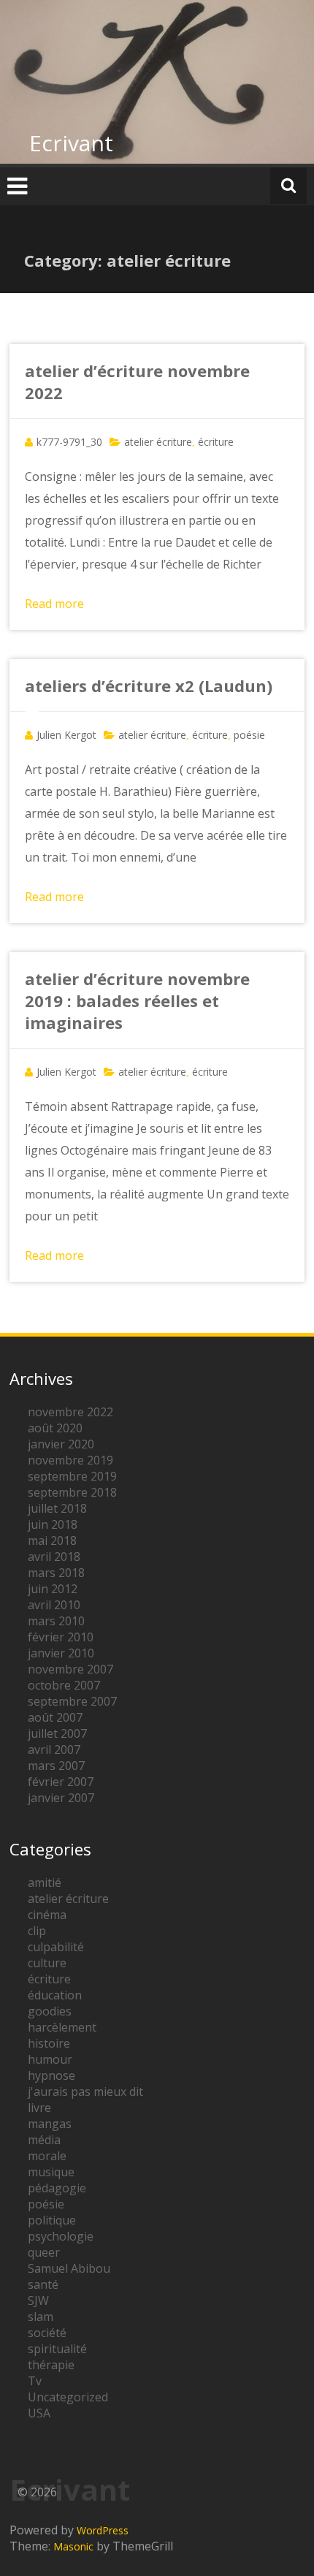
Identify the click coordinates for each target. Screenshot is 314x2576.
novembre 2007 (70, 1669)
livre (39, 2108)
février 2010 (61, 1637)
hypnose (51, 2075)
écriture (216, 442)
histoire (49, 2043)
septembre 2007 (72, 1701)
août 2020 (55, 1428)
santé (43, 2284)
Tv (35, 2381)
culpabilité (56, 1947)
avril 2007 (54, 1749)
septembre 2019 (72, 1476)
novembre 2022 (70, 1412)
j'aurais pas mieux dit (85, 2091)
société (47, 2333)
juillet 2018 (57, 1508)
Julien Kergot (66, 735)
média (44, 2140)
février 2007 (61, 1782)
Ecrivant (71, 143)
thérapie (51, 2365)
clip (37, 1931)
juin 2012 (53, 1589)
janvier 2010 (61, 1653)
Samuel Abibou (69, 2268)
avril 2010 (54, 1605)
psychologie (61, 2236)
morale (47, 2156)
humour (50, 2059)
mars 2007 (56, 1766)
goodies (50, 2011)
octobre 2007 (64, 1685)
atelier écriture (158, 442)
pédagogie (57, 2188)
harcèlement (62, 2027)
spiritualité (57, 2349)
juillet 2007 (57, 1733)
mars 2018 (56, 1573)
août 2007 (55, 1717)
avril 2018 (54, 1557)
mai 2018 (52, 1540)
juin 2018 (53, 1524)
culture (47, 1963)
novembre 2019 (70, 1460)
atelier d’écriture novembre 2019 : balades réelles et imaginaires (137, 1000)
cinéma (47, 1915)
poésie (249, 735)
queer (44, 2252)
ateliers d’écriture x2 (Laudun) (149, 685)
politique (52, 2220)
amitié (45, 1882)
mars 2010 (56, 1621)
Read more (54, 604)
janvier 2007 (61, 1798)
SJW (38, 2300)
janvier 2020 (61, 1444)
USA (39, 2413)
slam (41, 2317)
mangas (50, 2124)
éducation (55, 1995)
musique (51, 2172)
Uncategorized (68, 2397)
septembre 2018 (72, 1492)
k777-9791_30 (69, 442)
